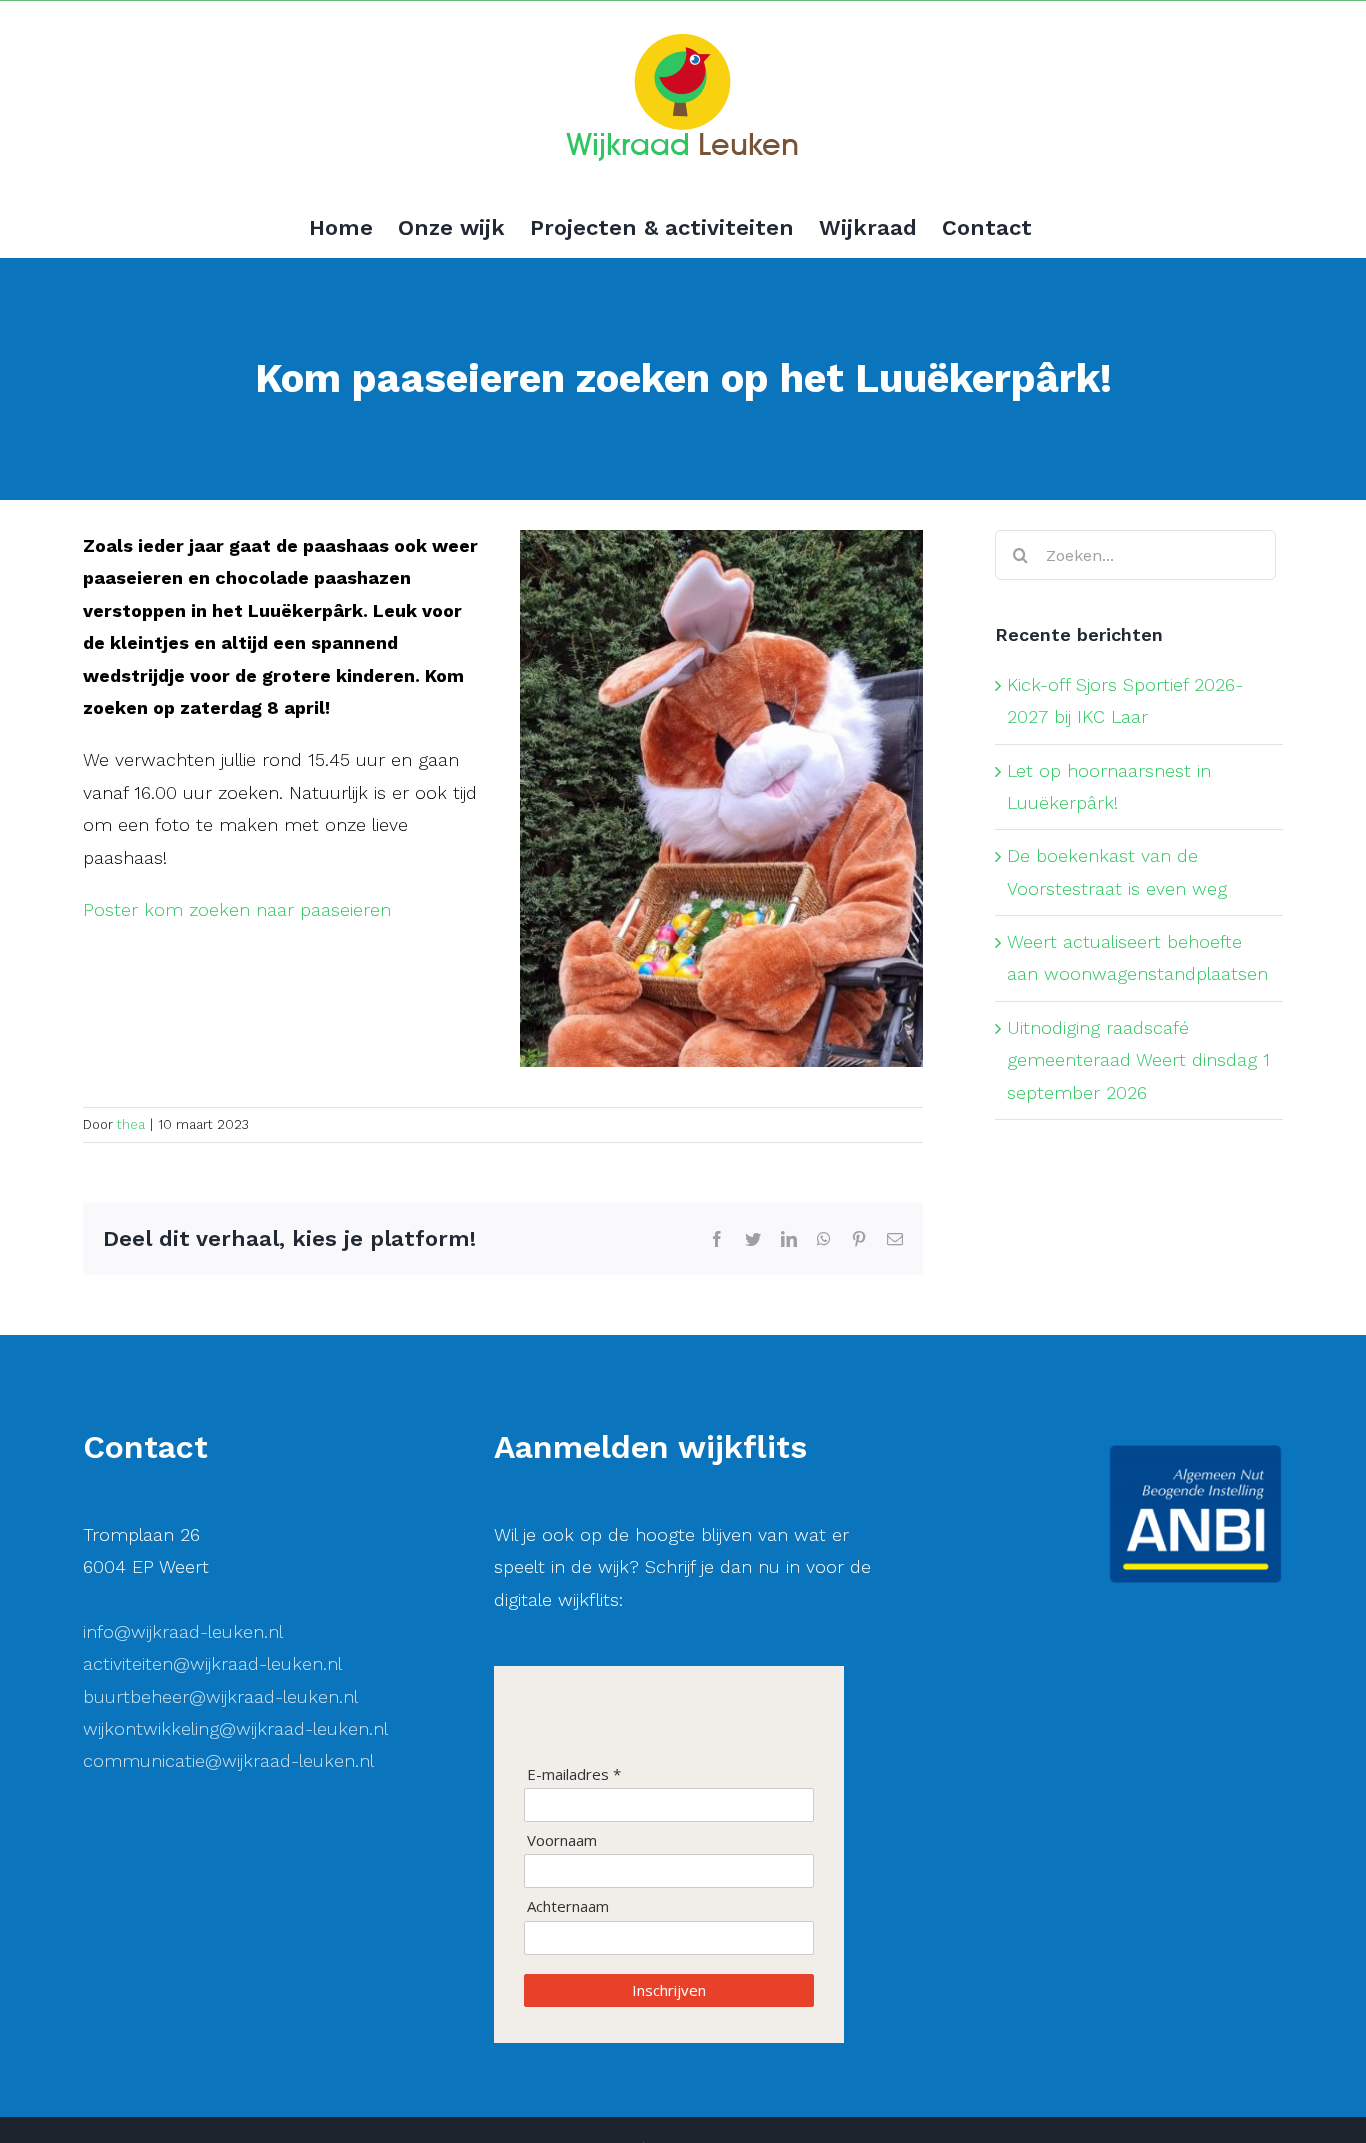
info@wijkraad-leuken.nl (183, 1631)
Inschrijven (669, 1990)
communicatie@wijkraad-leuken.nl (228, 1760)
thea (131, 1124)
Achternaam (568, 1906)
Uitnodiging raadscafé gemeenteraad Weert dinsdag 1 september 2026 (1138, 1060)
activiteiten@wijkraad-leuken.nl (212, 1663)
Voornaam (562, 1840)
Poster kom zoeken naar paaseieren (237, 909)
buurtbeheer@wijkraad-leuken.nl (220, 1696)
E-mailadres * (574, 1774)
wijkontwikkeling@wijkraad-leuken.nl (235, 1728)
